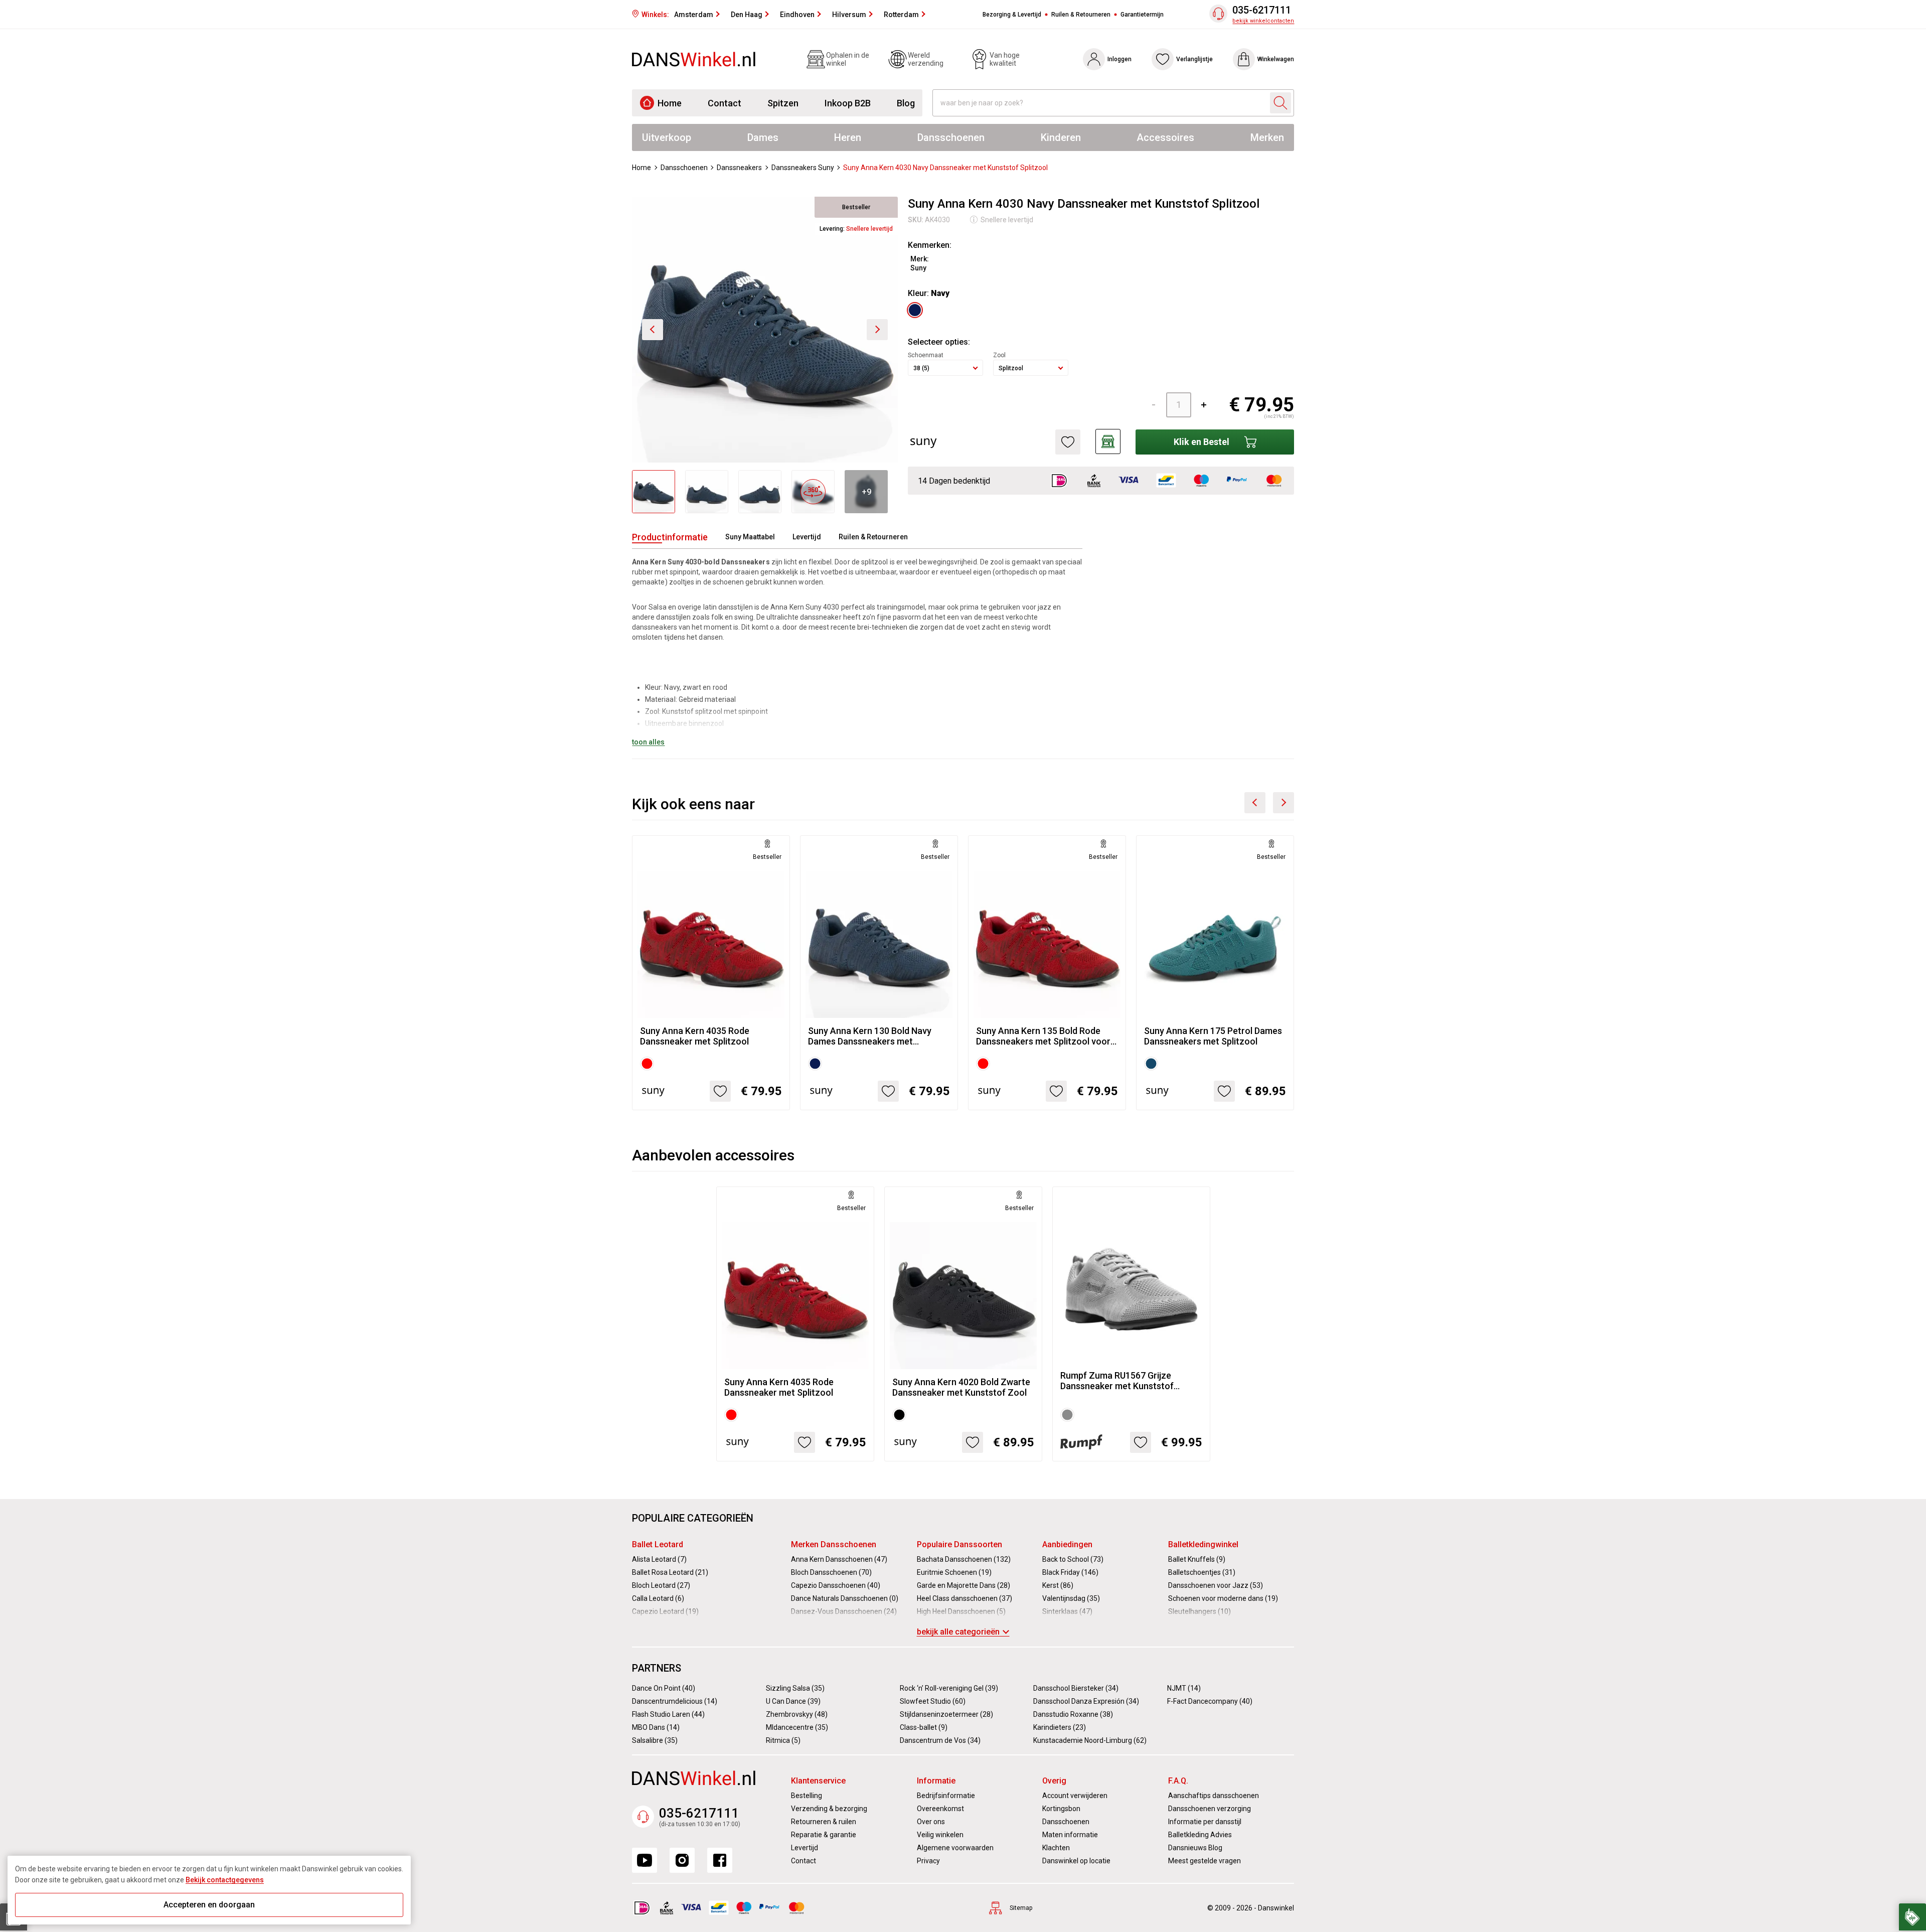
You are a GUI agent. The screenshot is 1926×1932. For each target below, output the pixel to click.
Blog (906, 103)
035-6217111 (1262, 10)
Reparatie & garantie (824, 1835)
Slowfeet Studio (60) (933, 1701)
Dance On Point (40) (664, 1688)
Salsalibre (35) (655, 1740)
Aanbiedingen (1067, 1544)
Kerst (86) (1058, 1585)
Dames (763, 137)
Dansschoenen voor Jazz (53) (1216, 1585)
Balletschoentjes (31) (1202, 1572)
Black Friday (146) (1070, 1572)
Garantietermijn (1142, 15)
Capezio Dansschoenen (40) (836, 1585)
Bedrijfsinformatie (946, 1796)
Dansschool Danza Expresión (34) (1086, 1701)
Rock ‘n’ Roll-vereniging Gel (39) (949, 1688)
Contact (725, 103)
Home (670, 103)
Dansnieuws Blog (1195, 1848)
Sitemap (1021, 1908)
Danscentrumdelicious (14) (675, 1701)
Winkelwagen (1276, 59)
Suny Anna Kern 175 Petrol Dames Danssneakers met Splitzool (1213, 1036)
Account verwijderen (1075, 1796)
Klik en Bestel (1201, 442)
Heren (848, 137)
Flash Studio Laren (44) (668, 1714)
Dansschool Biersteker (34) (1076, 1688)
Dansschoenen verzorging (1210, 1809)
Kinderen (1061, 137)
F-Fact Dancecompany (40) (1210, 1701)
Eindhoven (797, 15)
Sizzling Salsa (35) (795, 1688)
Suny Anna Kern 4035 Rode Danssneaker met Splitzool (695, 1036)
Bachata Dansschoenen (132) (964, 1559)
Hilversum (849, 15)
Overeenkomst (940, 1809)
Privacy (928, 1861)
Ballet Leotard (658, 1544)
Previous (1255, 803)
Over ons (931, 1822)
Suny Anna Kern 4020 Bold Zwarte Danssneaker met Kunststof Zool (961, 1387)
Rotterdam (901, 15)
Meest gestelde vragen (1205, 1861)
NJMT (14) (1184, 1688)
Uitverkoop (667, 137)
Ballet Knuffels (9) (1197, 1559)
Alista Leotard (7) (659, 1559)
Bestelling (807, 1796)
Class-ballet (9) (924, 1727)
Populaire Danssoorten (959, 1544)
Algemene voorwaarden (955, 1848)
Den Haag (747, 15)
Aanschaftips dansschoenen (1214, 1796)
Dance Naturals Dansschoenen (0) (845, 1598)
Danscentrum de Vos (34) (940, 1740)
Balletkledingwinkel (1203, 1544)
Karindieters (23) (1060, 1727)
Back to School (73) (1073, 1559)
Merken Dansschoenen (834, 1544)
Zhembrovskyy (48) (797, 1714)
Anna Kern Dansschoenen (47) (839, 1559)
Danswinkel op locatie (1076, 1861)
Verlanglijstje (1194, 59)
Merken (1267, 137)
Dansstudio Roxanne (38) (1073, 1714)
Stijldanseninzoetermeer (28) (946, 1714)
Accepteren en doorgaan (209, 1905)
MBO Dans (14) (656, 1727)
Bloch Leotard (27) (661, 1585)
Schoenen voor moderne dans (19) (1223, 1598)
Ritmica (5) (783, 1740)
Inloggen (1119, 59)
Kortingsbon (1061, 1809)
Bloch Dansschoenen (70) (831, 1572)
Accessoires (1165, 137)
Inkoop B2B (848, 103)
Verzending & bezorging (829, 1809)
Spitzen (783, 103)
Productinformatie (670, 537)
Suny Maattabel (750, 537)
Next (1283, 803)
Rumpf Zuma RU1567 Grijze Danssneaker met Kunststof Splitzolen (1117, 1381)
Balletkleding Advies (1200, 1835)
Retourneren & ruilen (824, 1822)
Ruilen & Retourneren (1081, 15)
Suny (918, 268)
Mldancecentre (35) (797, 1727)
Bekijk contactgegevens (225, 1880)
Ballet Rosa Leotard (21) (670, 1572)
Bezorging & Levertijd (1012, 15)
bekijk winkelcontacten (1263, 21)
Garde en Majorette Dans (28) (964, 1585)
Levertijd (807, 537)
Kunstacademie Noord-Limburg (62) (1090, 1740)
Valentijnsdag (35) (1071, 1598)
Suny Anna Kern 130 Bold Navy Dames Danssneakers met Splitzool (870, 1036)
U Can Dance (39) (793, 1701)
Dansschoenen (951, 137)
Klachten (1056, 1848)
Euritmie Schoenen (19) (954, 1572)
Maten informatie (1070, 1835)
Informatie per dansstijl (1205, 1822)
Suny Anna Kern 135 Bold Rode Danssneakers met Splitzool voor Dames (1043, 1036)
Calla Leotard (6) (658, 1598)
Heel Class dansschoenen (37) (965, 1598)
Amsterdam (694, 15)
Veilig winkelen (940, 1835)
